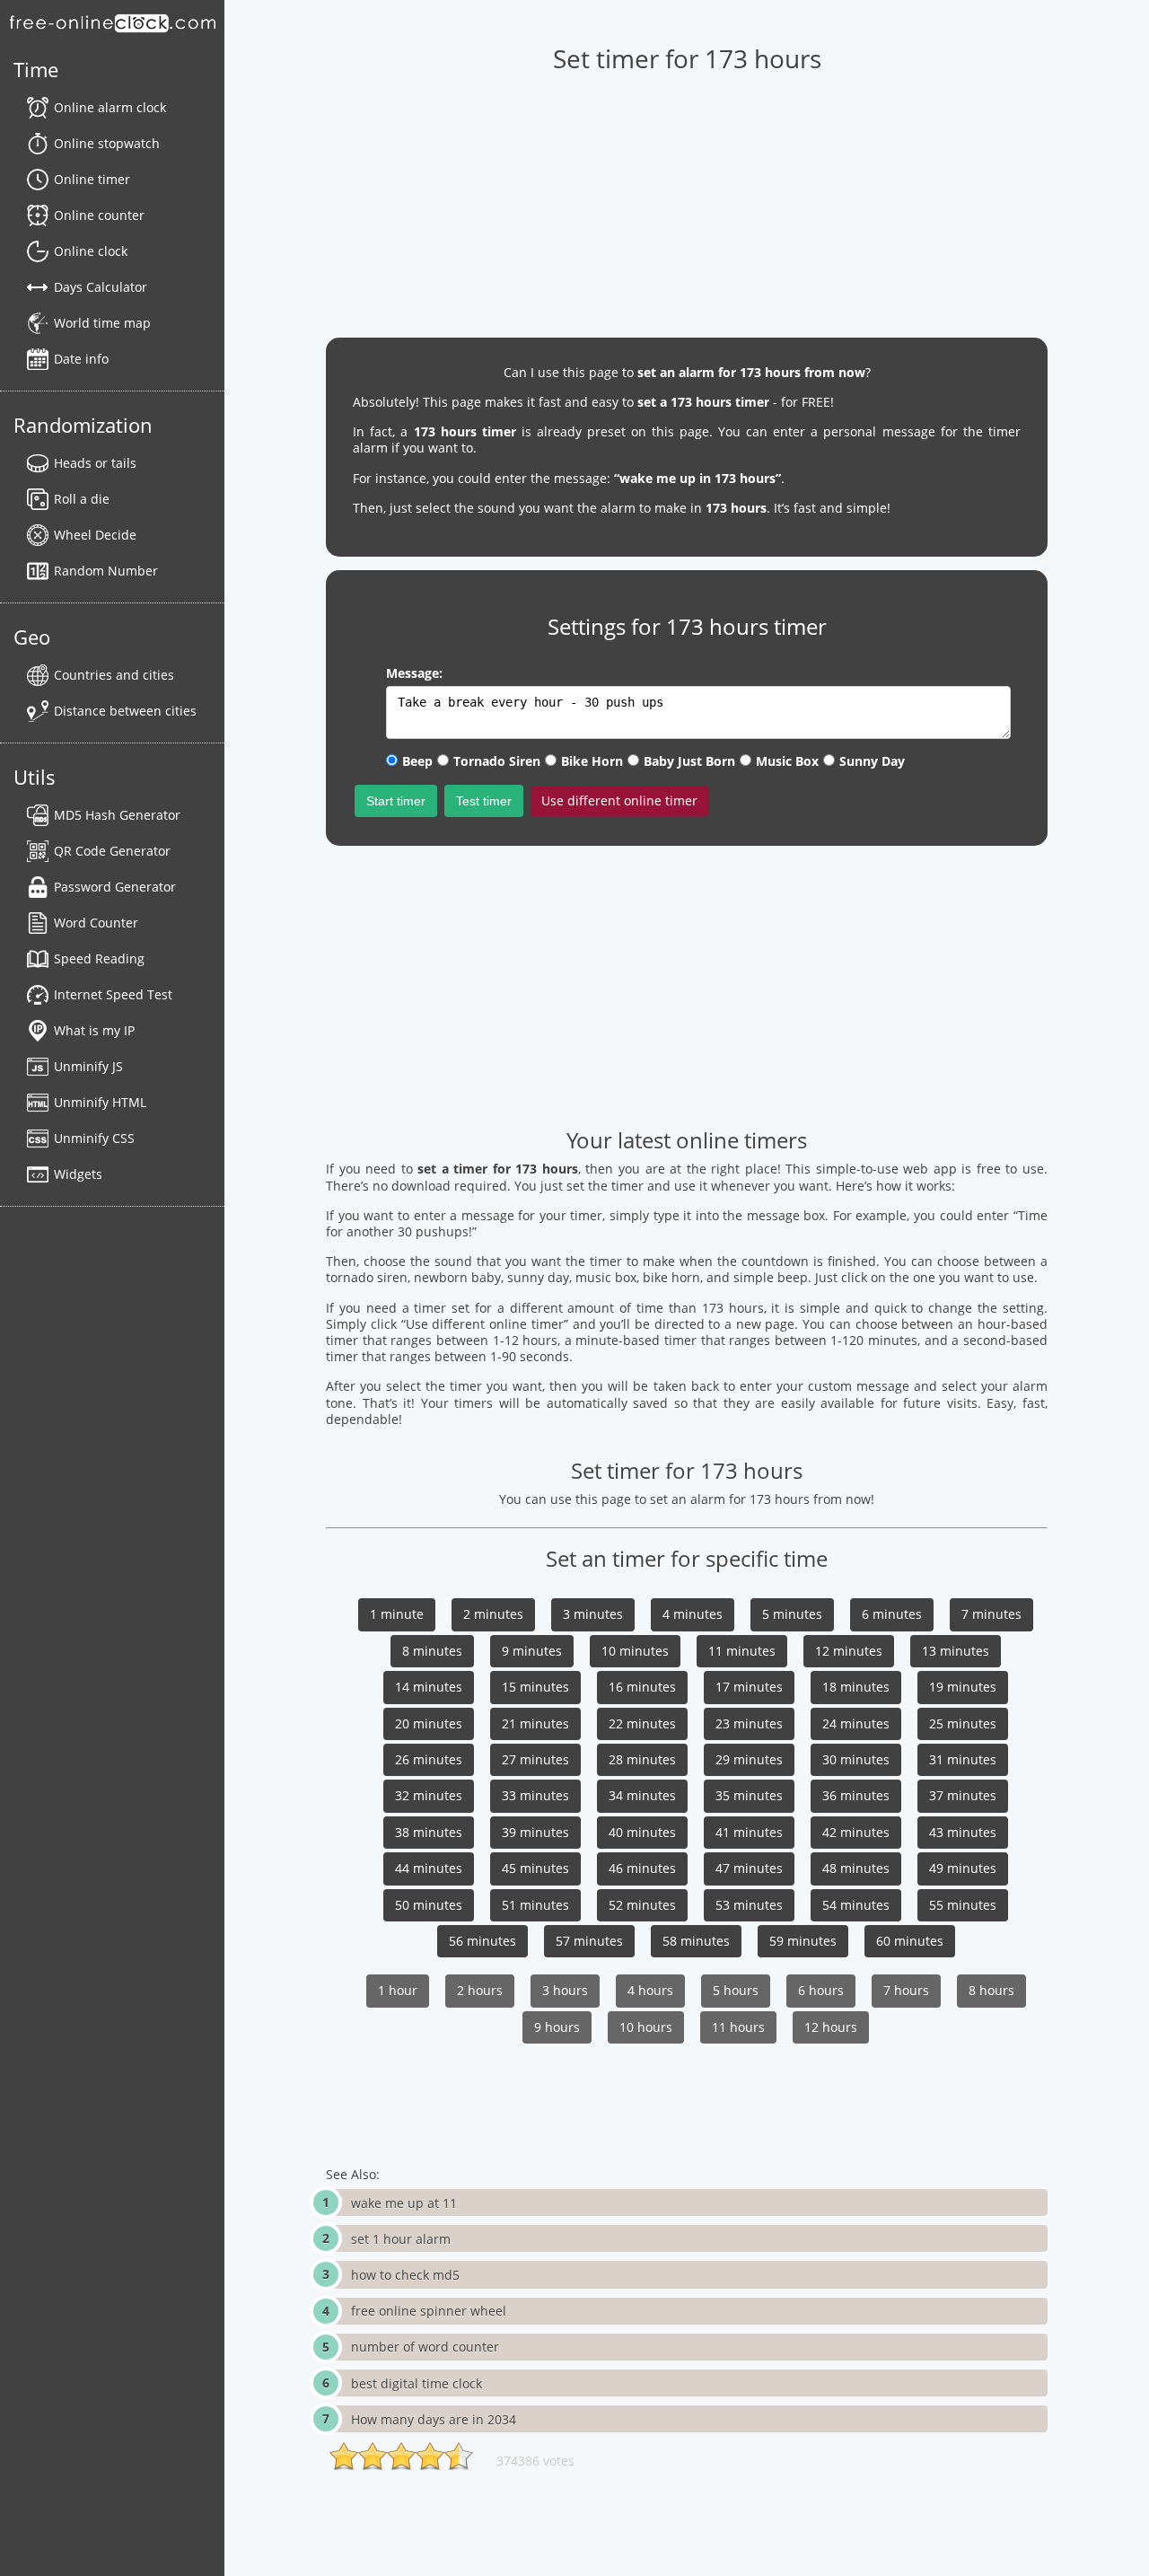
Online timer (92, 179)
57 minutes (589, 1941)
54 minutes (856, 1905)
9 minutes (532, 1651)
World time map (102, 323)
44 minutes (429, 1868)
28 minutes (642, 1759)
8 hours (991, 1990)
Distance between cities (125, 711)
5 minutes (792, 1614)
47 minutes (749, 1868)
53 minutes (749, 1905)
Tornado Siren (497, 761)
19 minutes (963, 1687)
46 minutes (642, 1868)
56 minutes (482, 1941)
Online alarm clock (110, 107)
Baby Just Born (689, 761)
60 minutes (910, 1941)
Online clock (91, 251)
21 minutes (535, 1723)
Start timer (396, 801)
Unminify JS (88, 1066)
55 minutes (963, 1905)
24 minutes (856, 1723)
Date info (81, 359)
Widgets (78, 1174)
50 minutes (429, 1905)
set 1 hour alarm (401, 2239)
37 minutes (963, 1795)
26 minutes (429, 1759)
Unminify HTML (100, 1102)
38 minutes (429, 1832)
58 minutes (696, 1941)
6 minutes (892, 1614)
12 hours (831, 2027)
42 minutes (856, 1832)
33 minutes (535, 1795)
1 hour (398, 1990)
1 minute (397, 1614)
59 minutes (803, 1941)
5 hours (736, 1990)
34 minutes (642, 1795)
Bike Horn (592, 761)
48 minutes (856, 1868)
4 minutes (693, 1614)
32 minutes (429, 1795)
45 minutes (535, 1868)
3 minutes (593, 1614)
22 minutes (642, 1723)
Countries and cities (114, 675)
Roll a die (82, 499)
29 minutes (749, 1759)
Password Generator (115, 887)
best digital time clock (417, 2383)
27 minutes (535, 1759)
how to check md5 (405, 2275)
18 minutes (856, 1687)
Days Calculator (101, 287)
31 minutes (963, 1759)
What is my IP (94, 1030)
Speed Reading (99, 958)
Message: (414, 673)
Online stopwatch (107, 143)
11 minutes (742, 1651)
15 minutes (535, 1687)
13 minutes (956, 1651)
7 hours (906, 1990)
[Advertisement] (686, 198)
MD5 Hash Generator (117, 815)
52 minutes (642, 1905)
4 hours (650, 1990)
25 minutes (963, 1723)
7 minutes (991, 1614)
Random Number (106, 571)
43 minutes (963, 1832)
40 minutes (642, 1832)
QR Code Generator (112, 851)
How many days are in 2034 (434, 2419)
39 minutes (535, 1832)
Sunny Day (872, 761)
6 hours (821, 1990)
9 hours (557, 2027)
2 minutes (493, 1614)
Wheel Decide (95, 535)
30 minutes (856, 1759)
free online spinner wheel (429, 2311)
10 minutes (635, 1651)
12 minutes (849, 1651)
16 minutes (642, 1687)
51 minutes (535, 1905)
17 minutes (749, 1687)
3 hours (565, 1990)
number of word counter (425, 2347)
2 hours (480, 1990)
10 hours (646, 2027)
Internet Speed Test (113, 994)
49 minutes (963, 1868)
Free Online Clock (112, 22)
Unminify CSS (94, 1138)
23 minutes (749, 1723)
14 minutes (429, 1687)
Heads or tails (95, 463)
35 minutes (749, 1795)
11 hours (738, 2027)
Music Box (787, 761)
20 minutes (429, 1723)
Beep (417, 761)
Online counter (99, 215)
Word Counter (96, 923)
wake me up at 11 (404, 2203)
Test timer (484, 801)
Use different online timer (619, 800)
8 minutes (432, 1651)
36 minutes (856, 1795)
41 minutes (749, 1832)
